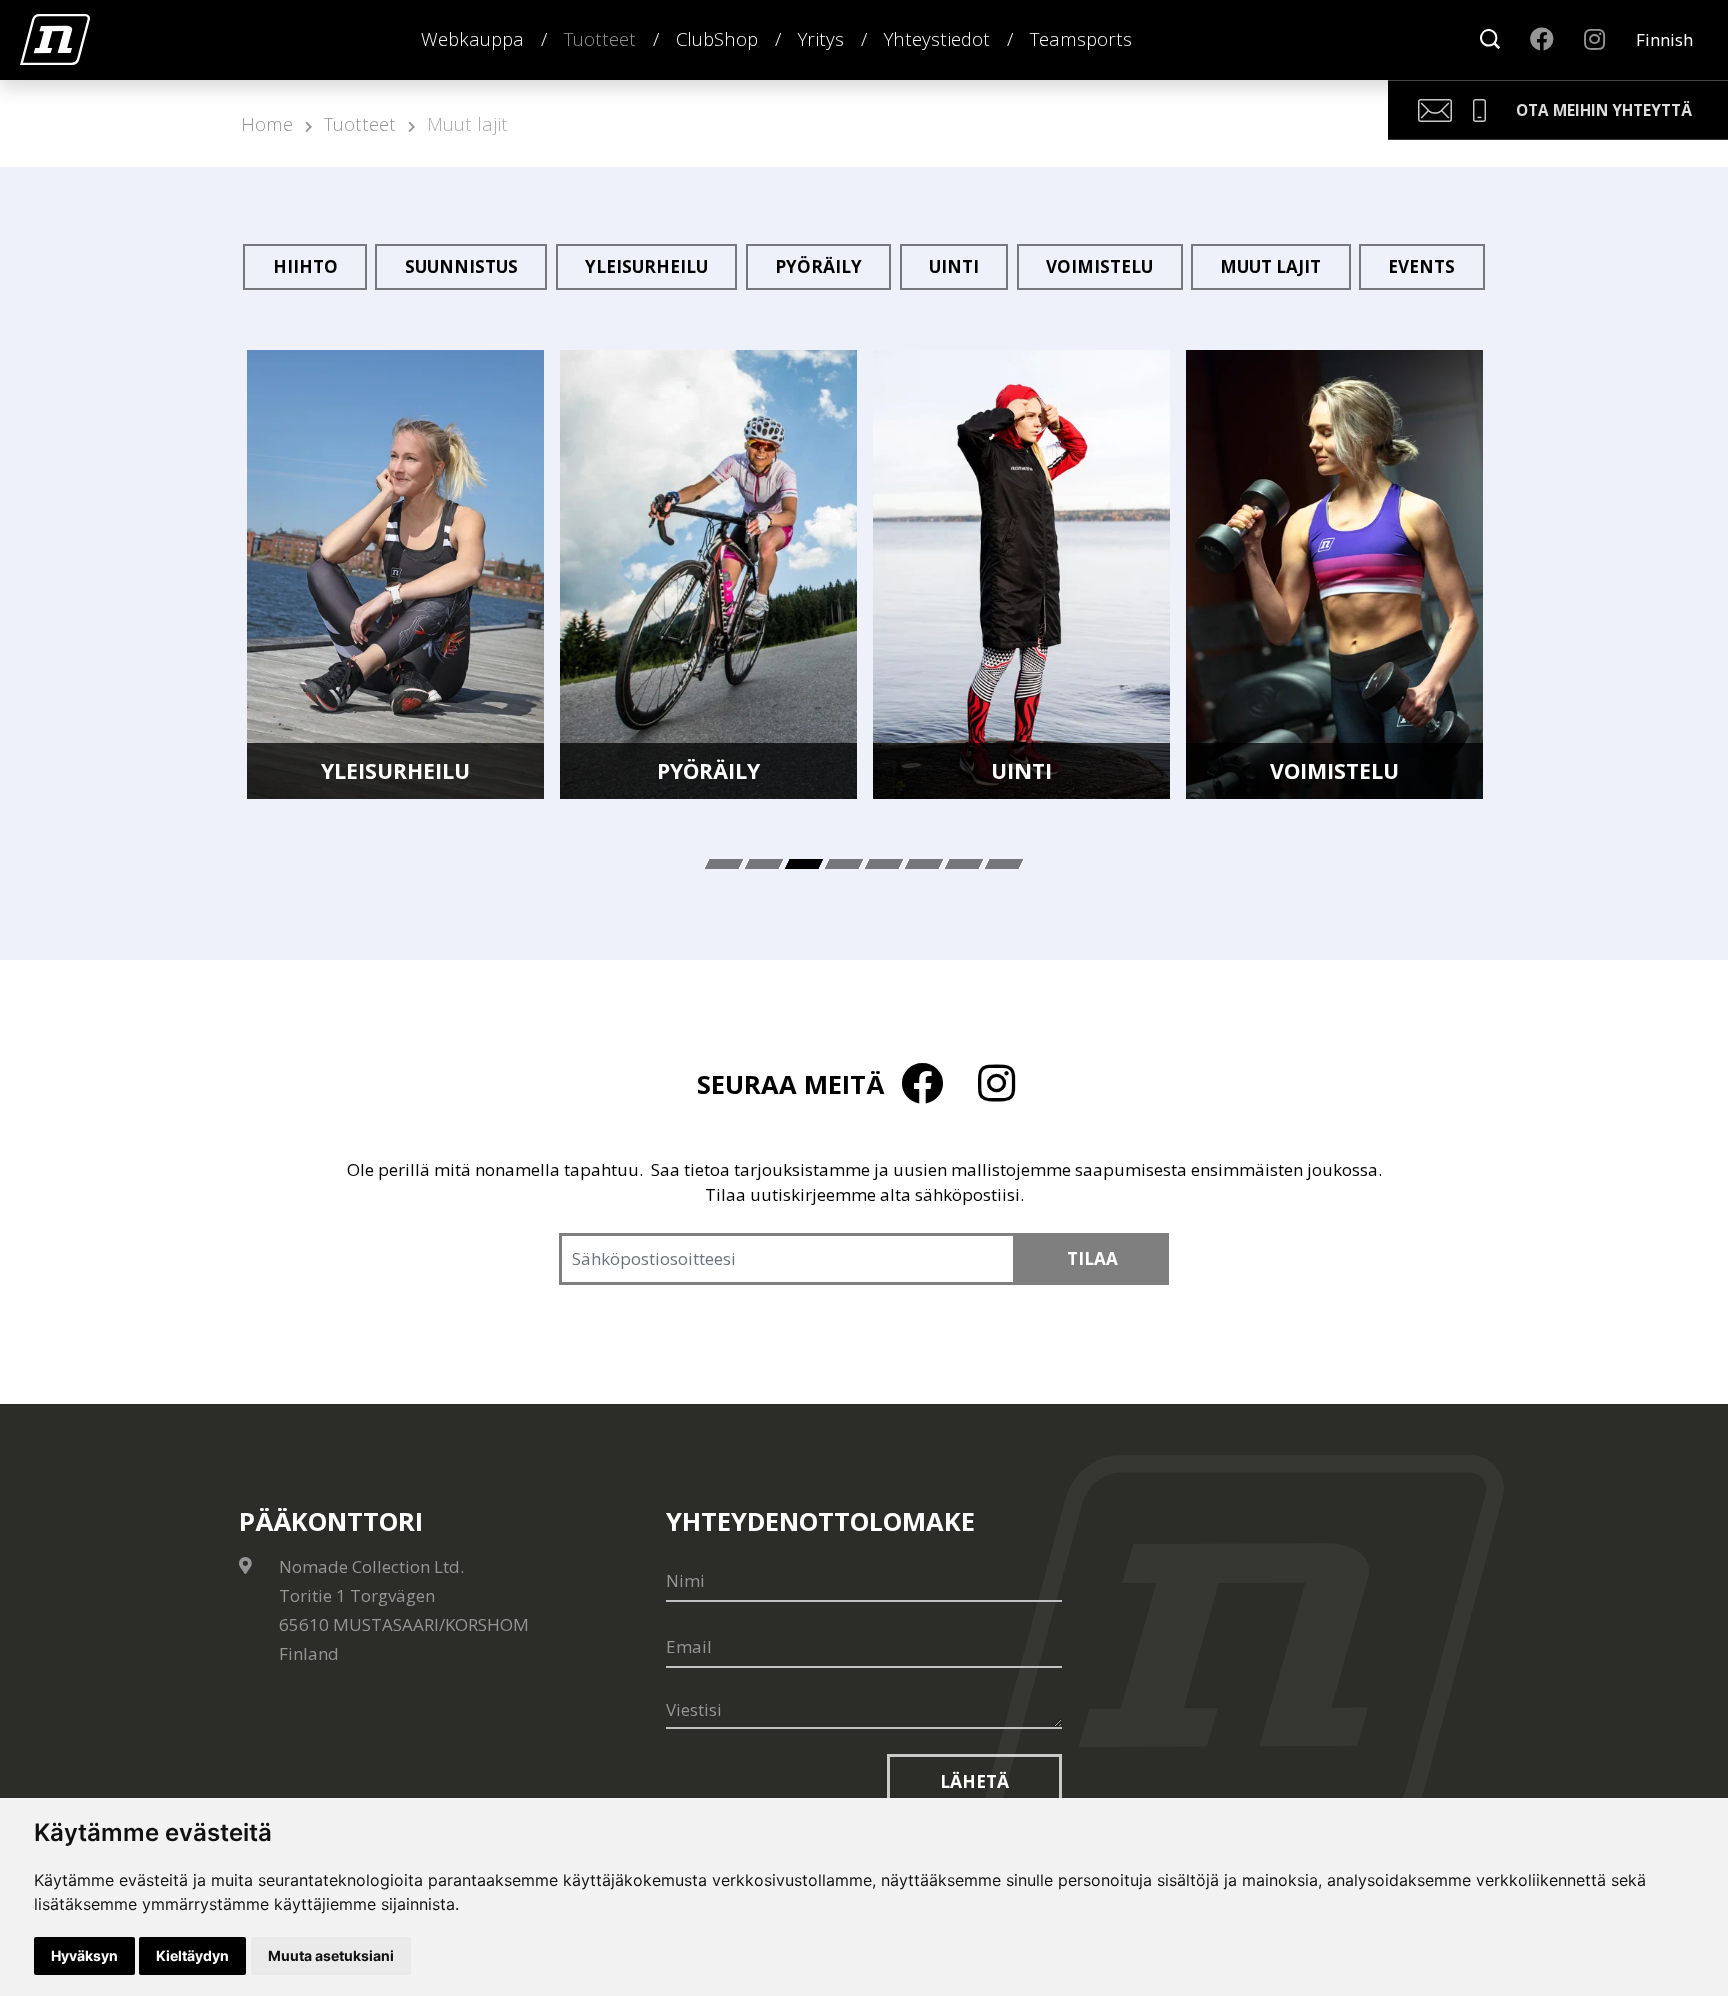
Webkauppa (472, 38)
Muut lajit (467, 123)
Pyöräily (818, 266)
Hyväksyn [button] (84, 1955)
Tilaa (1092, 1258)
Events (1421, 266)
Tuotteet (600, 38)
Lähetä (974, 1781)
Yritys (821, 38)
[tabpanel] (395, 575)
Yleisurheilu (646, 266)
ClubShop (717, 38)
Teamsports (1081, 38)
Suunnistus (461, 266)
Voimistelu (1099, 266)
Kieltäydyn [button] (192, 1955)
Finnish (1664, 39)
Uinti (954, 266)
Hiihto (305, 266)
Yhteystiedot (937, 38)
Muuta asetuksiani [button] (331, 1955)
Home (267, 123)
